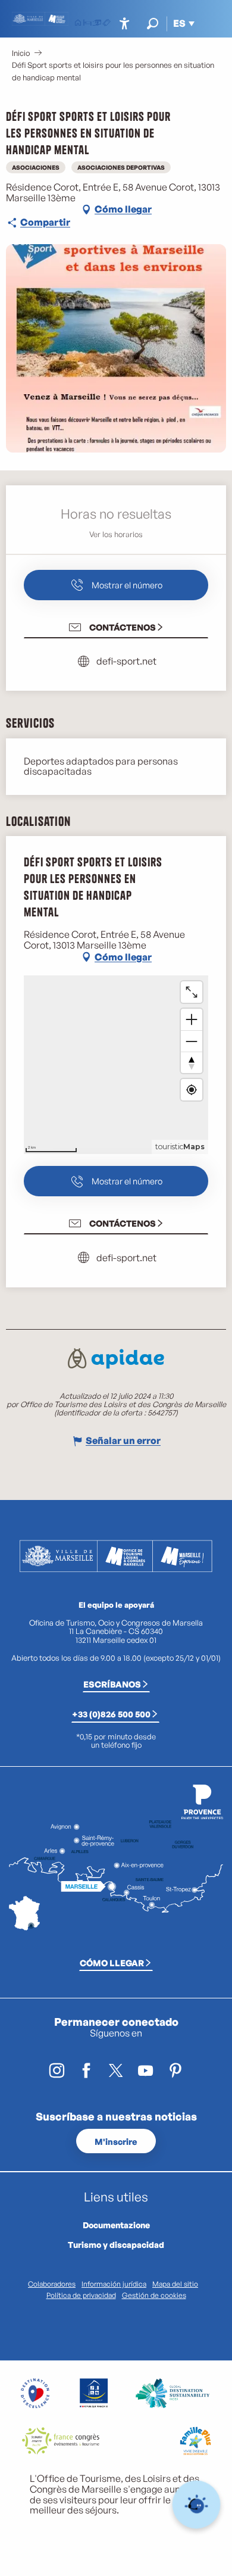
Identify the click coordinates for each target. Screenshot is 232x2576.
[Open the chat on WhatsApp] (197, 2505)
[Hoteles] (87, 24)
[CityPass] (97, 24)
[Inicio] (78, 24)
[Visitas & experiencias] (106, 24)
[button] (153, 24)
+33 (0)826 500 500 (111, 1714)
